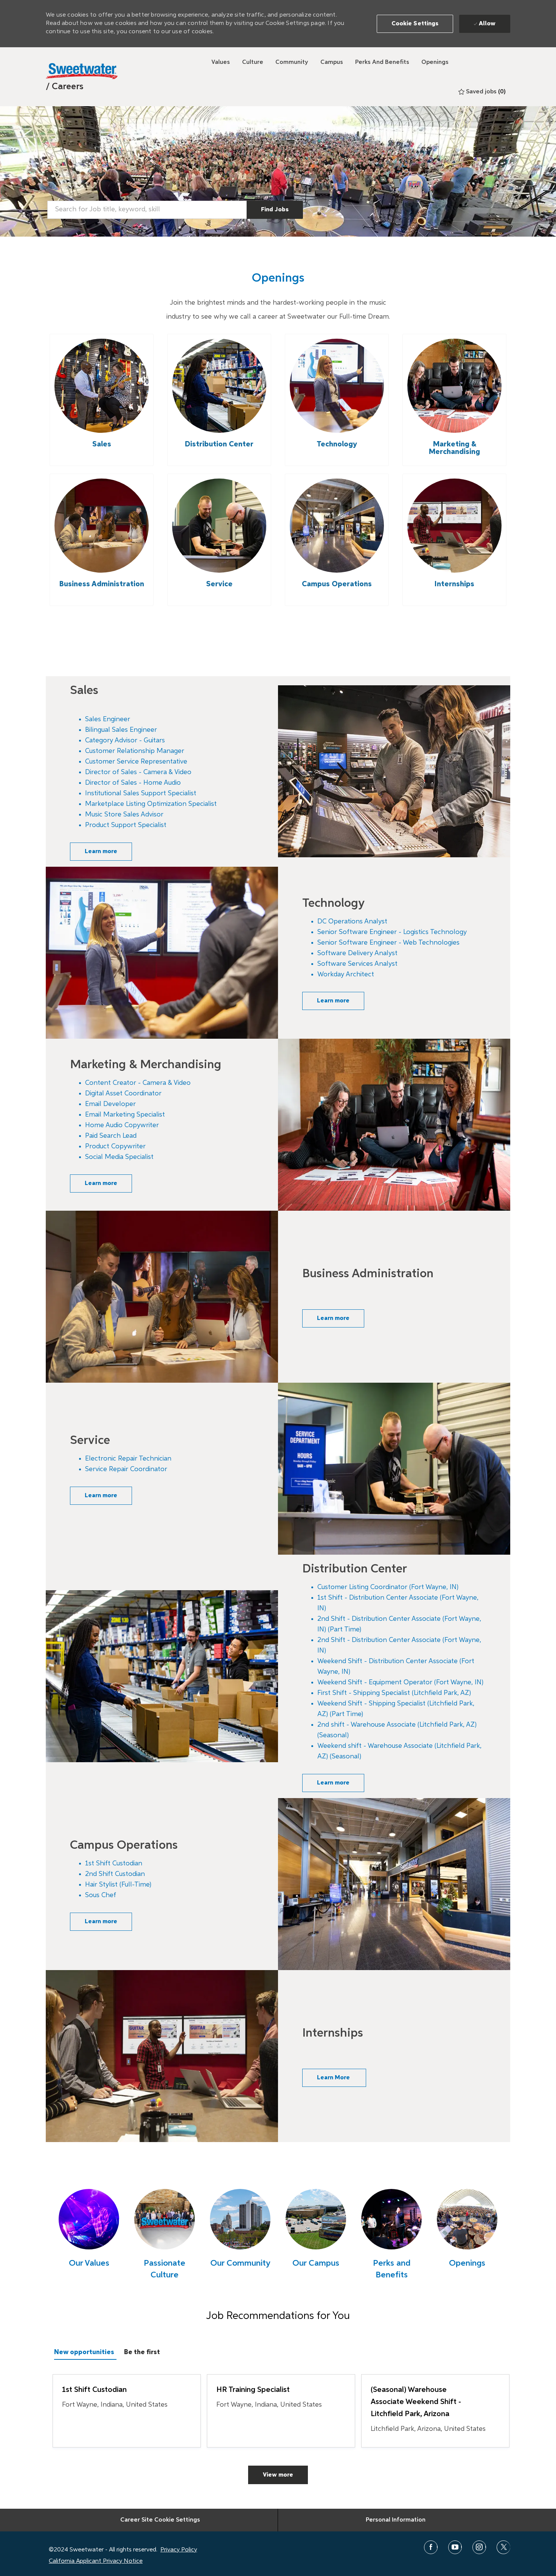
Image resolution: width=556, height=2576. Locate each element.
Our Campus (316, 2263)
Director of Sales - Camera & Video (138, 772)
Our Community (240, 2263)
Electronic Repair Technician (128, 1459)
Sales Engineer (108, 719)
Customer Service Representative (136, 762)
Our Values (89, 2263)
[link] (65, 87)
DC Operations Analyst (352, 922)
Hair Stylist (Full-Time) (118, 1885)
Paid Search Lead (111, 1136)
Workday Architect (346, 974)
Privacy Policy (179, 2550)
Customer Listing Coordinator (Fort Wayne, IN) (388, 1587)
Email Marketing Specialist (125, 1115)
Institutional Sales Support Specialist (141, 793)
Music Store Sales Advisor (124, 815)
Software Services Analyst (357, 964)
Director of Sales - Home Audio (133, 783)
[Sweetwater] (82, 71)
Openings (467, 2263)
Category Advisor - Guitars (125, 740)
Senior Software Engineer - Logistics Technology (392, 932)
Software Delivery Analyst (357, 953)
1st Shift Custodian (114, 1863)
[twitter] (503, 2547)
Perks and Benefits (392, 2269)
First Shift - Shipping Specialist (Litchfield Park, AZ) (394, 1693)
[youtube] (455, 2547)
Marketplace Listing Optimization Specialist (151, 804)
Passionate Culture (165, 2269)
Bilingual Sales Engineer (121, 730)
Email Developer (110, 1104)
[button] (415, 24)
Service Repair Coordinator (126, 1469)
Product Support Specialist (126, 825)
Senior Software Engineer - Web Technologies (388, 943)
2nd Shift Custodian (115, 1874)
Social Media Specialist (119, 1157)
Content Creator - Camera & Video (138, 1083)
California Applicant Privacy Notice (96, 2561)
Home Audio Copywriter (122, 1125)
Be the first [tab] (142, 2352)
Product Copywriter (115, 1146)
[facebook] (431, 2547)
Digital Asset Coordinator (123, 1094)
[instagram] (479, 2547)
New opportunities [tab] (84, 2352)
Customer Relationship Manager (135, 751)
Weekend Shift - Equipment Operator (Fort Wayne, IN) (400, 1682)
